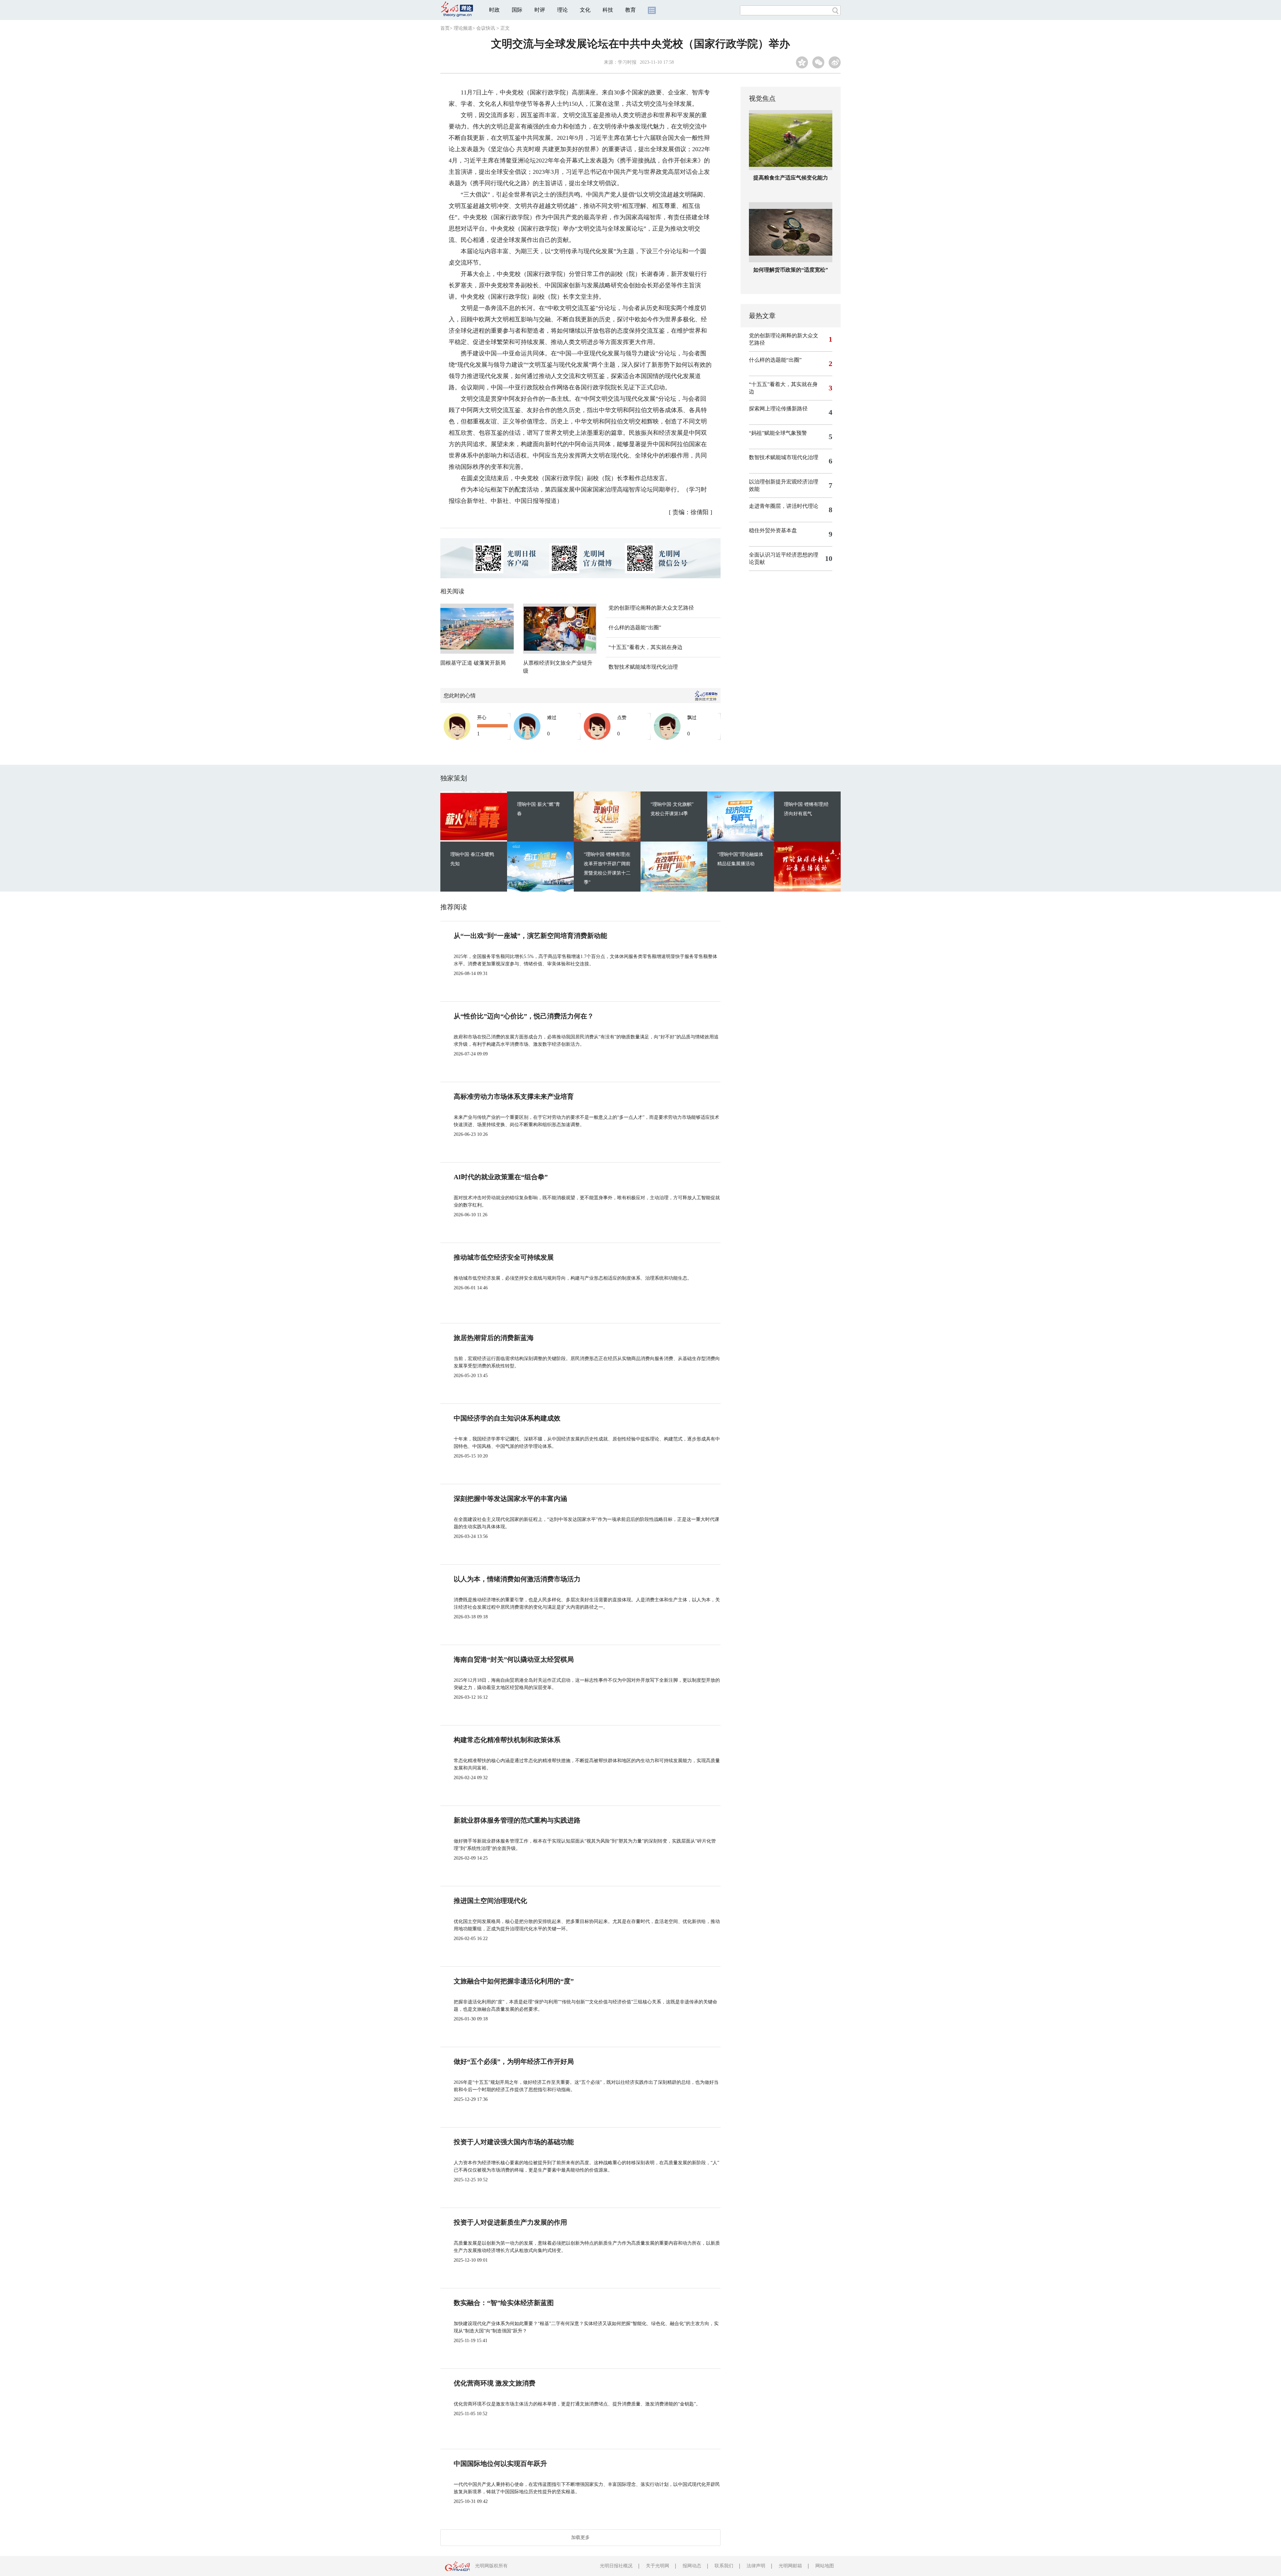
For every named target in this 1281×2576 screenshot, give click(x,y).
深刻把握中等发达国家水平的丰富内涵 (510, 1499)
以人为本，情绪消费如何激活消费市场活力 (517, 1579)
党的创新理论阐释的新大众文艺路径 (651, 608)
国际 (517, 10)
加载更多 (580, 2537)
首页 (445, 28)
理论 (562, 10)
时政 (494, 10)
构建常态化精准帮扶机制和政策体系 (507, 1740)
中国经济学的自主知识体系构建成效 (507, 1418)
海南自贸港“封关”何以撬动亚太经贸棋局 (514, 1659)
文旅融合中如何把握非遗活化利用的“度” (514, 1981)
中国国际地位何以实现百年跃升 (500, 2464)
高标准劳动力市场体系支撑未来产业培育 (514, 1096)
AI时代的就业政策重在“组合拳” (501, 1177)
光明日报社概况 (616, 2566)
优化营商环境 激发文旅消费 (495, 2383)
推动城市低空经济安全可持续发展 (504, 1257)
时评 (540, 10)
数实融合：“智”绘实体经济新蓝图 (504, 2303)
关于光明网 (658, 2566)
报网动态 (692, 2566)
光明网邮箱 (790, 2566)
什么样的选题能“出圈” (635, 627)
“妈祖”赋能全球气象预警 (778, 433)
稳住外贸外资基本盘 (773, 530)
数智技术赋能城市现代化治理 (643, 667)
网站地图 (825, 2566)
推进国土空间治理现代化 (490, 1901)
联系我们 (724, 2566)
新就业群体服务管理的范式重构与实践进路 (517, 1820)
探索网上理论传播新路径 (778, 409)
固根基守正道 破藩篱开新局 (473, 663)
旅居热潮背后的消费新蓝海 (494, 1338)
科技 (608, 10)
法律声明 (756, 2566)
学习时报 (627, 62)
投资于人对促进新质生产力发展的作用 (510, 2222)
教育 (630, 10)
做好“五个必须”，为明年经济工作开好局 (514, 2061)
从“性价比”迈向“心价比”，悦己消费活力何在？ (524, 1016)
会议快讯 (486, 28)
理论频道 (463, 28)
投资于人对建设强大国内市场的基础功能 (514, 2142)
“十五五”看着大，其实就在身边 (646, 647)
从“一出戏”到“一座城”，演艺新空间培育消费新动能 (530, 936)
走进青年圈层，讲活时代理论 (784, 506)
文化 (585, 10)
